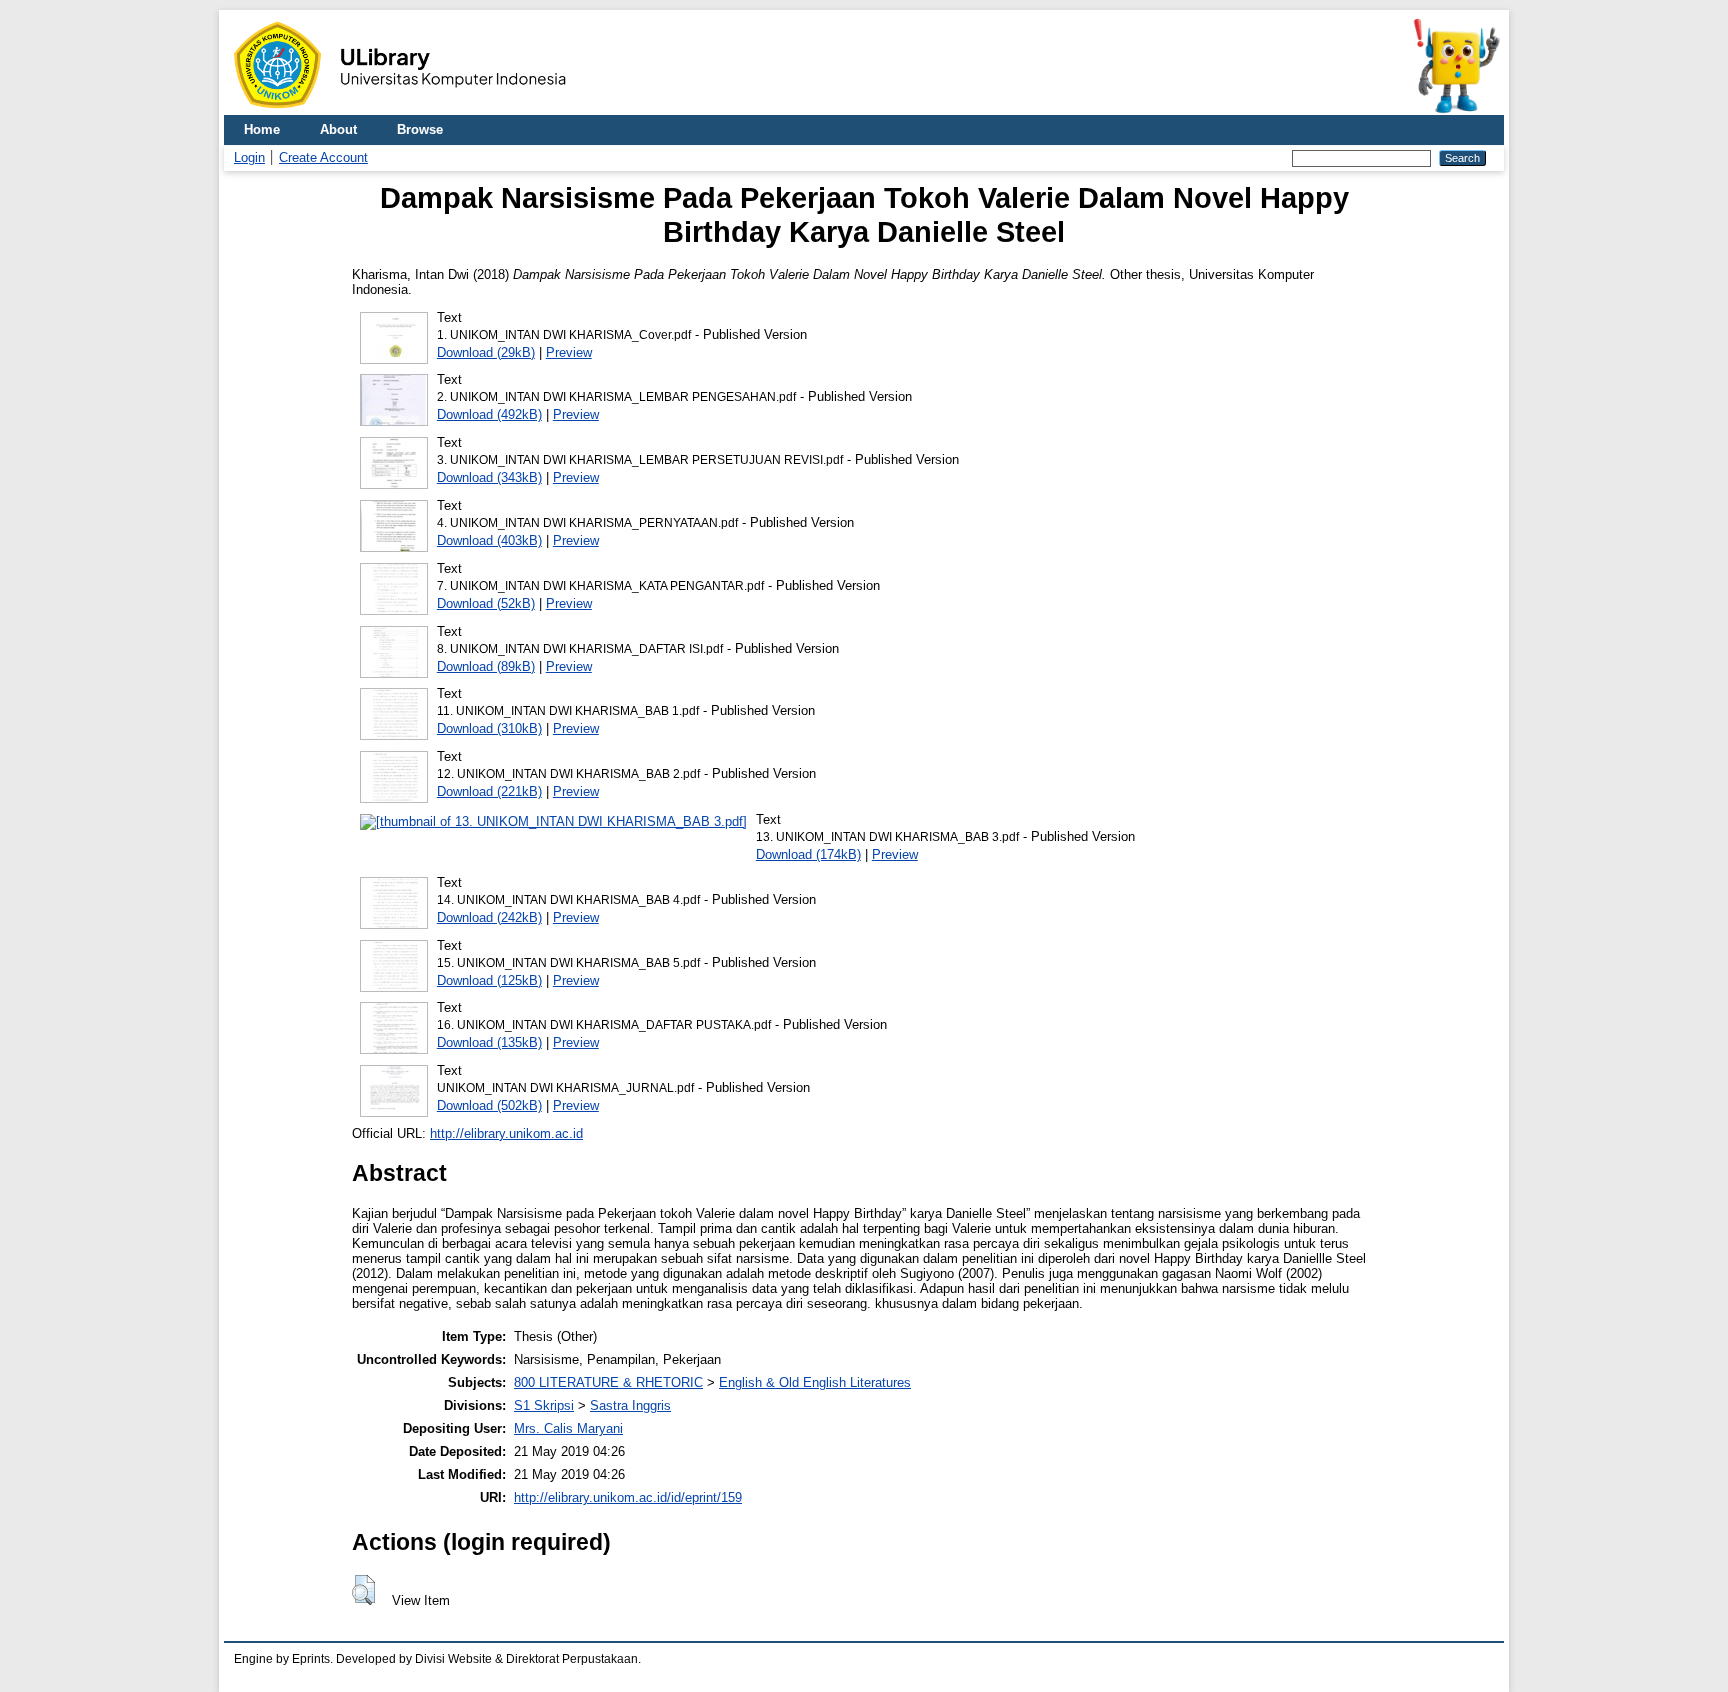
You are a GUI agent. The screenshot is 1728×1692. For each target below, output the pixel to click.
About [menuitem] (338, 129)
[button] (363, 1590)
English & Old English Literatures (815, 1382)
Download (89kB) (486, 666)
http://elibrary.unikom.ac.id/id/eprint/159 (628, 1497)
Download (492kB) (489, 414)
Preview (569, 352)
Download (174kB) (808, 854)
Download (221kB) (489, 791)
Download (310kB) (489, 728)
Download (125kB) (489, 980)
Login (249, 157)
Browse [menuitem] (420, 129)
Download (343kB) (489, 477)
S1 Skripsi (544, 1405)
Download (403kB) (489, 540)
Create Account (323, 157)
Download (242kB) (489, 917)
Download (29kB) (486, 352)
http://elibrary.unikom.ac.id (506, 1133)
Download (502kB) (489, 1105)
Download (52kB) (486, 603)
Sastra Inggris (630, 1405)
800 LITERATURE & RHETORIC (608, 1382)
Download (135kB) (489, 1042)
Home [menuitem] (262, 129)
